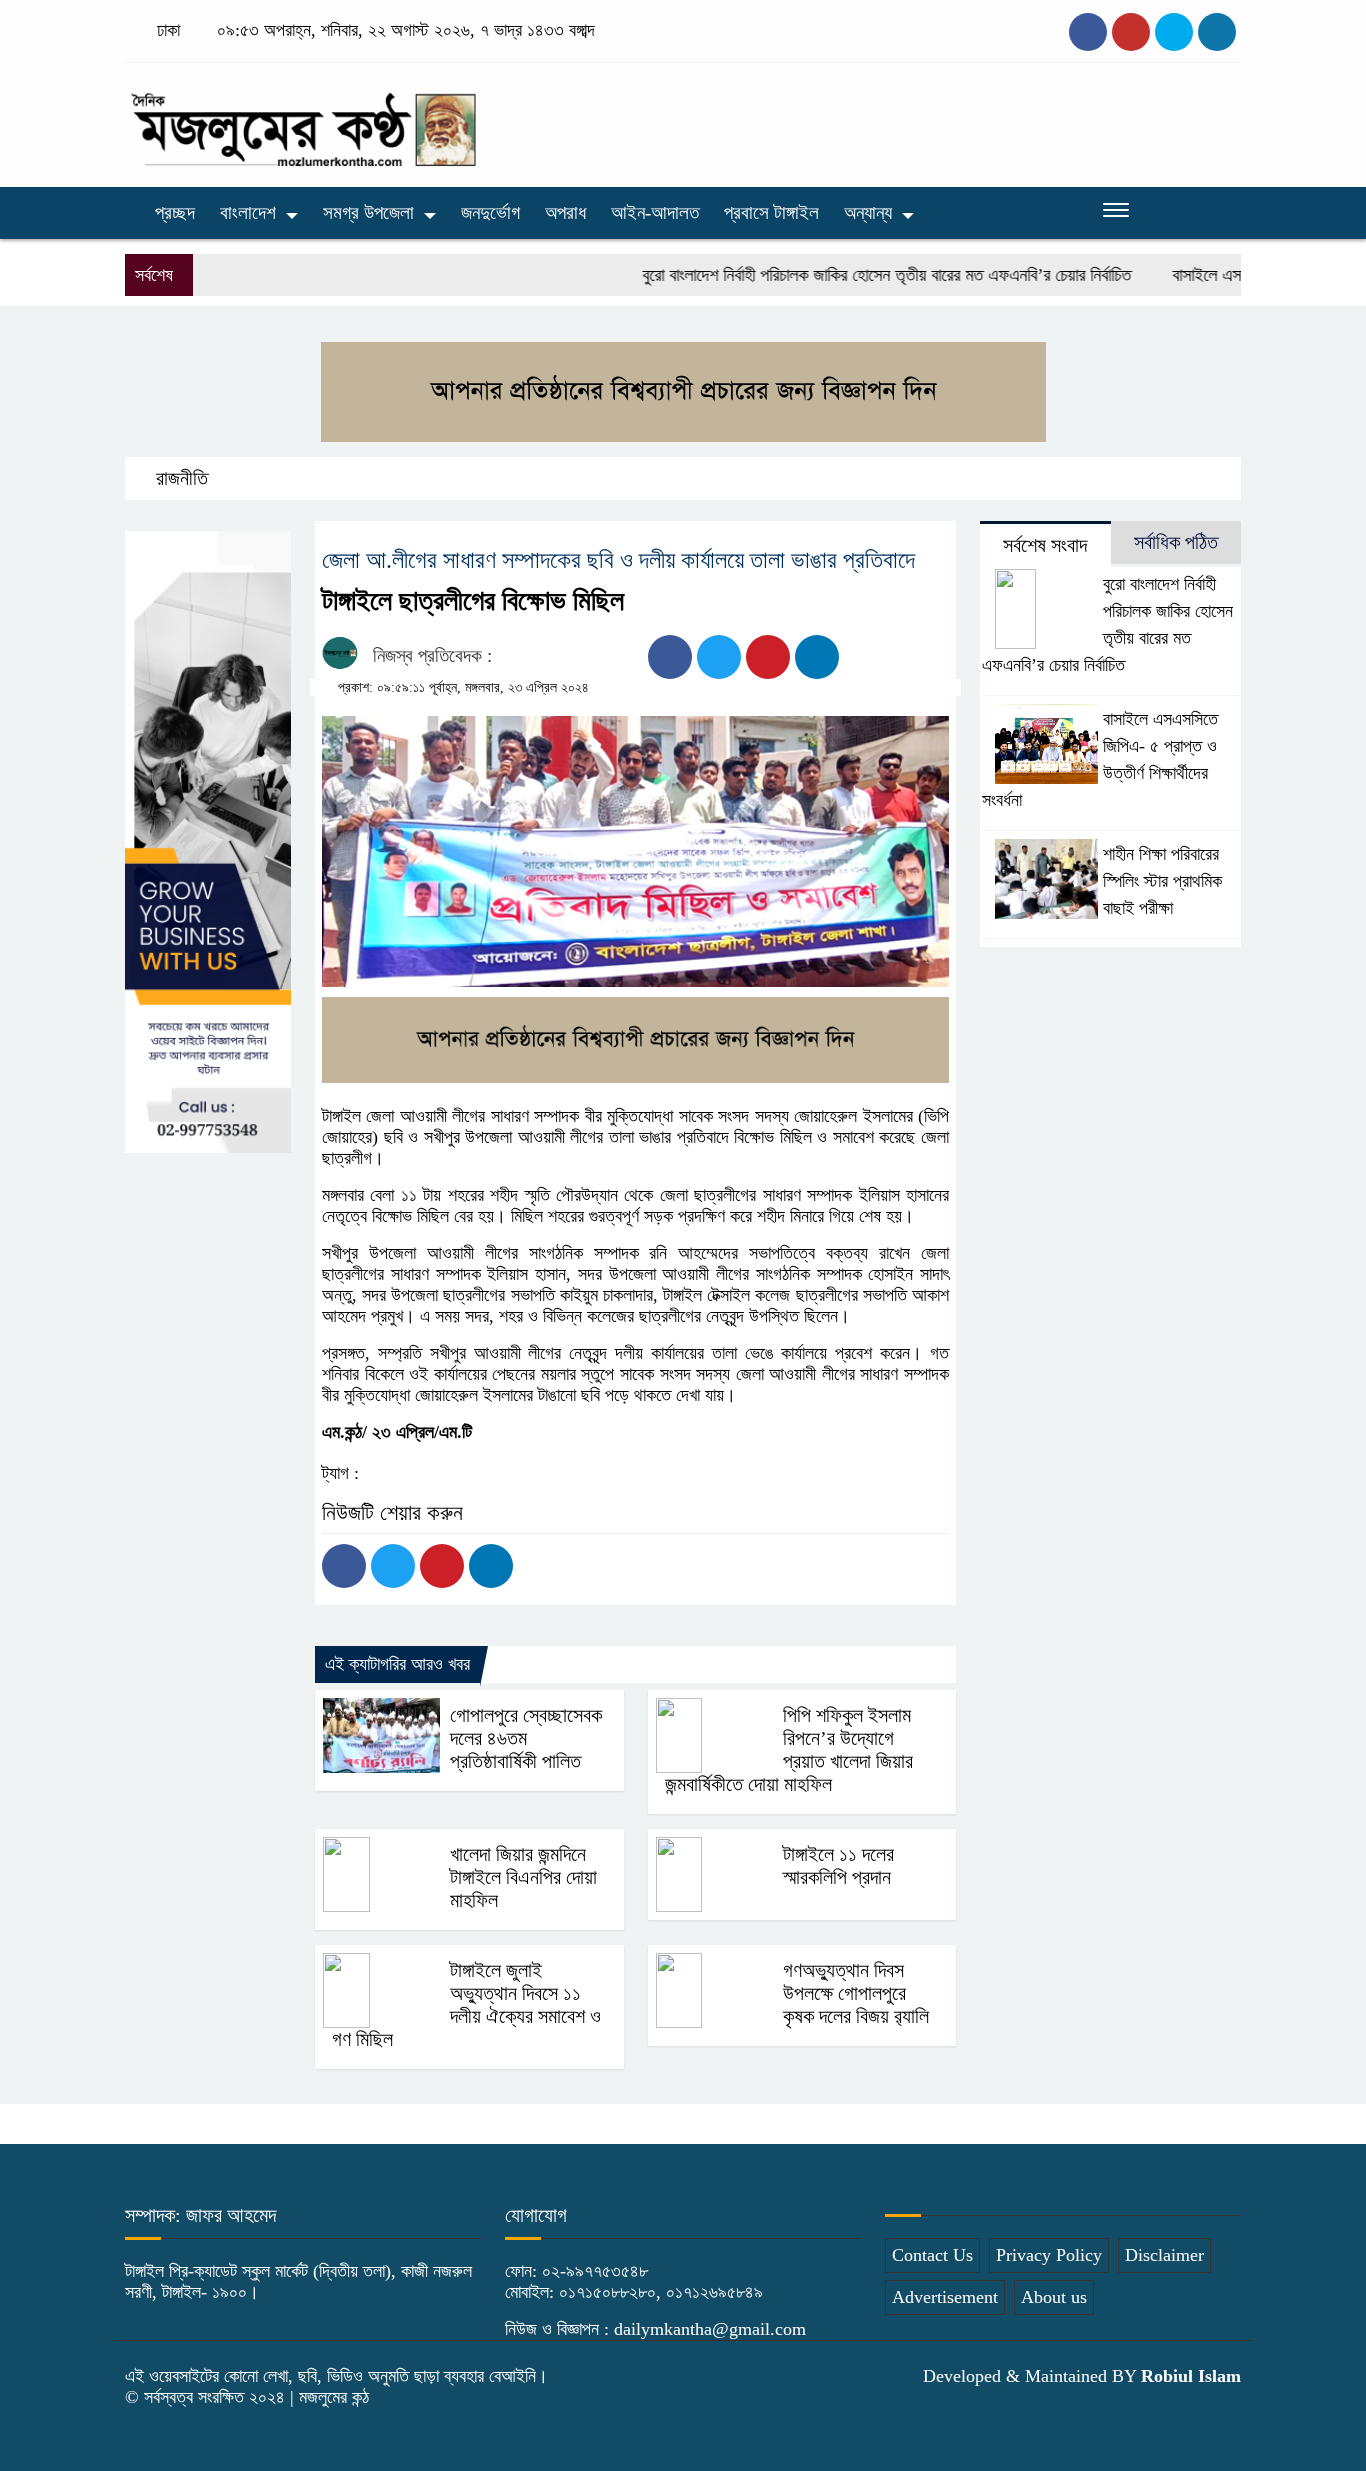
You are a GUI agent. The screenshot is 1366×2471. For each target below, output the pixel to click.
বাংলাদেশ (248, 212)
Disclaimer (1164, 2255)
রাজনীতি (182, 478)
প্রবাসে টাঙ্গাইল (771, 212)
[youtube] (1217, 32)
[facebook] (1088, 32)
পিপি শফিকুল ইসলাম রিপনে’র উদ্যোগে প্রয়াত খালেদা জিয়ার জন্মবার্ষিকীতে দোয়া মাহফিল (789, 1749)
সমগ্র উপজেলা (368, 212)
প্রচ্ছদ (172, 212)
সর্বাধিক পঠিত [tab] (1176, 542)
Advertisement (945, 2297)
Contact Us (932, 2255)
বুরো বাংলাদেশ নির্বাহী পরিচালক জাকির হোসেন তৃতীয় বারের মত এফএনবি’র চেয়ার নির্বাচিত (848, 275)
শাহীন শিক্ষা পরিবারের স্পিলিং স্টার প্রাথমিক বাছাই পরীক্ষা (1162, 881)
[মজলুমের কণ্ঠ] (303, 120)
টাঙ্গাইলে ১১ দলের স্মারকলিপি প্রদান (838, 1865)
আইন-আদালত (655, 212)
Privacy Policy (1049, 2255)
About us (1054, 2297)
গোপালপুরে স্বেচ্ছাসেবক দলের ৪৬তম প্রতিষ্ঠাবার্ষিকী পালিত (526, 1738)
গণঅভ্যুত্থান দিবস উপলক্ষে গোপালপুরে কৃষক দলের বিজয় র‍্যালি (856, 1993)
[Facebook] (670, 657)
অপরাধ (565, 212)
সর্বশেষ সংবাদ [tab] (1045, 545)
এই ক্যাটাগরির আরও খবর (397, 1664)
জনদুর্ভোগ (490, 212)
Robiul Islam (1191, 2376)
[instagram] (1174, 32)
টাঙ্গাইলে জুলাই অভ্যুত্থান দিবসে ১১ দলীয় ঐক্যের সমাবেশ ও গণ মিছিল (466, 2004)
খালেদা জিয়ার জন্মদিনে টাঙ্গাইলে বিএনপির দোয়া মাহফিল (523, 1877)
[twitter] (1131, 32)
